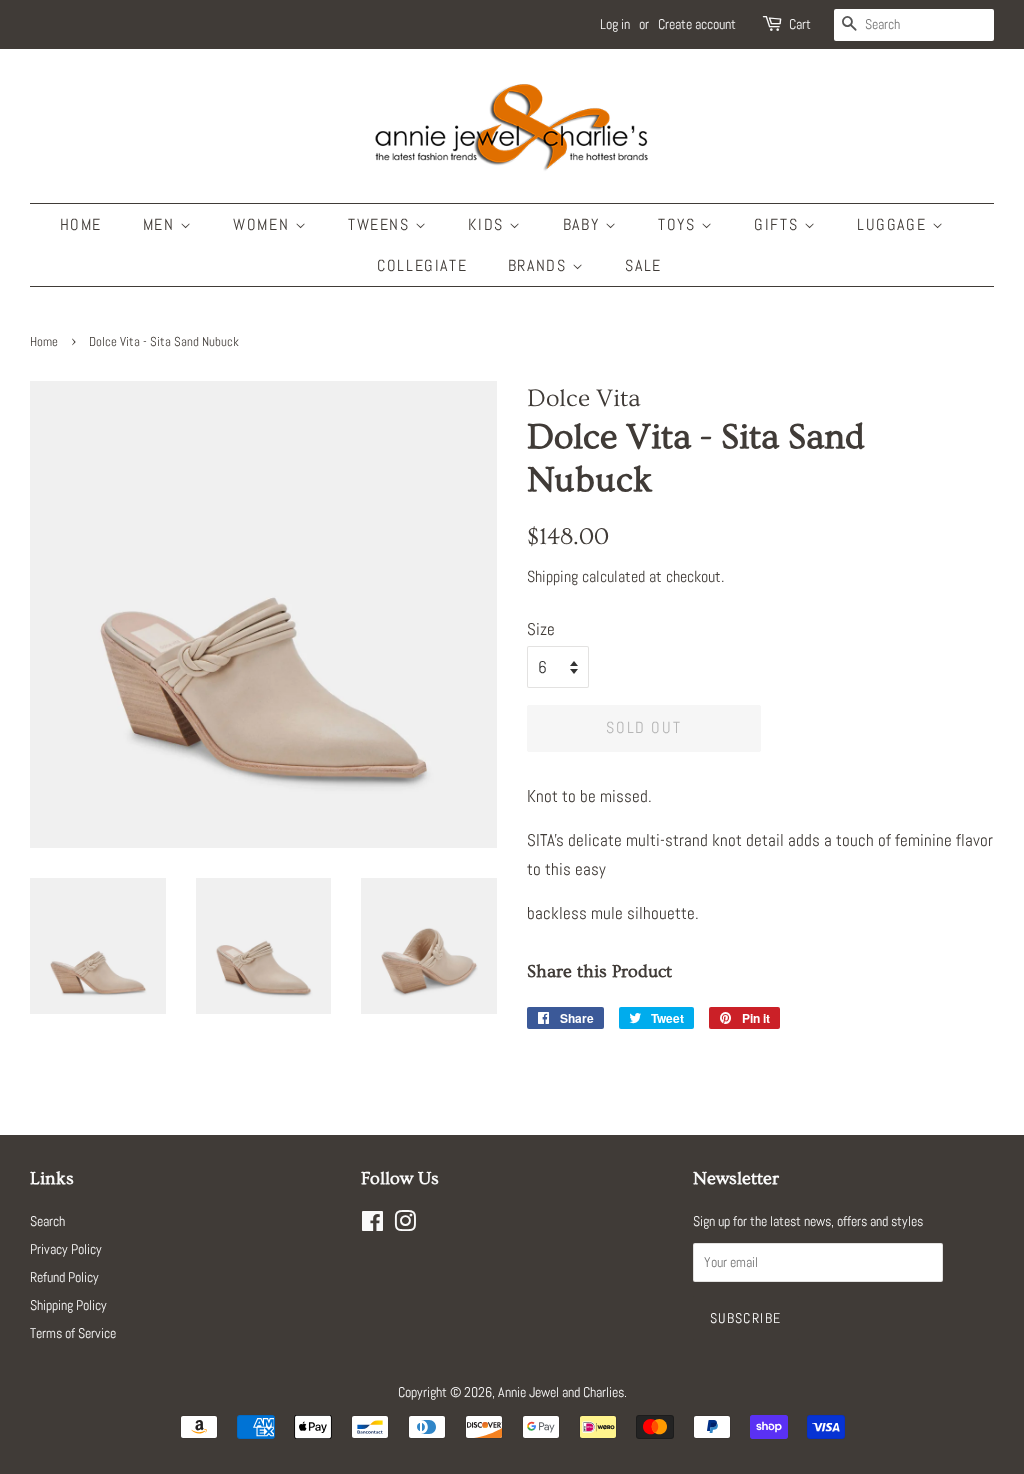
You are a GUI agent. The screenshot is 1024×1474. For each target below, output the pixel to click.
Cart (800, 24)
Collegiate (422, 265)
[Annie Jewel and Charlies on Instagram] (405, 1225)
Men (161, 224)
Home (81, 224)
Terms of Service (73, 1333)
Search (47, 1221)
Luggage (894, 224)
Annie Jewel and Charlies (561, 1392)
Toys (679, 224)
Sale (643, 265)
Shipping (552, 576)
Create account (697, 24)
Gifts (779, 224)
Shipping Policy (68, 1305)
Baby (584, 224)
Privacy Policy (66, 1249)
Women (264, 224)
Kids (488, 224)
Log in (615, 24)
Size (541, 629)
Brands (540, 265)
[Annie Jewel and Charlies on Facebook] (372, 1225)
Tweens (381, 224)
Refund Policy (64, 1277)
